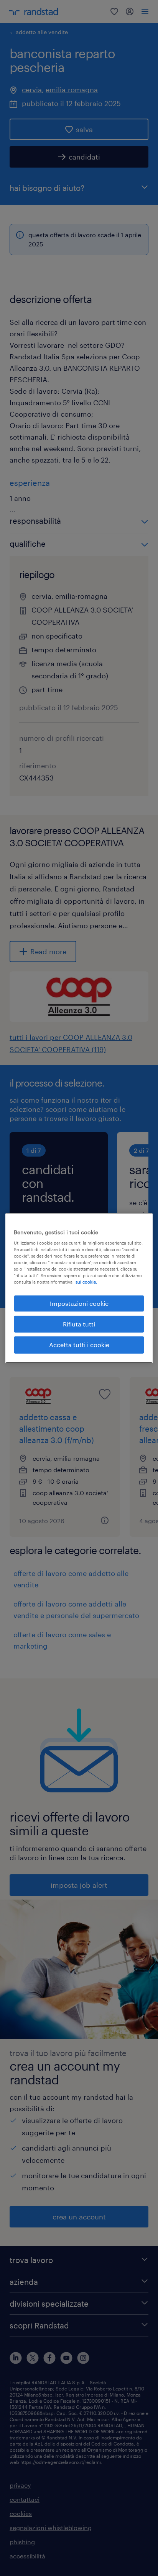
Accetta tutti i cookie (79, 1345)
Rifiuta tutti (79, 1324)
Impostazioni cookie (79, 1303)
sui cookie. (86, 1282)
